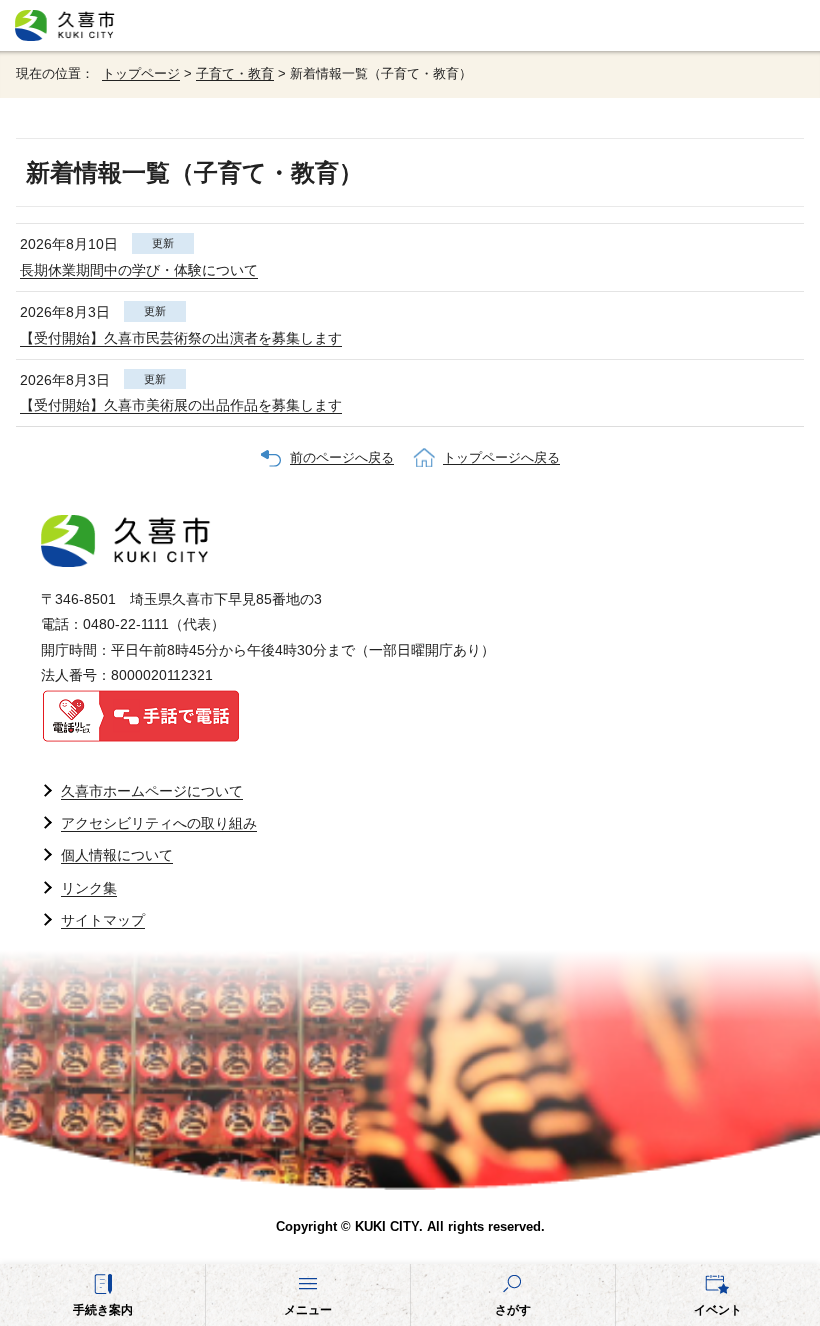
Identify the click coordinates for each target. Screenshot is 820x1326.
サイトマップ (103, 920)
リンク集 (89, 888)
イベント (718, 1310)
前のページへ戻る (342, 458)
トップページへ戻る (501, 458)
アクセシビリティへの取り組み (159, 823)
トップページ (141, 74)
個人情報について (117, 855)
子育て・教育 (235, 74)
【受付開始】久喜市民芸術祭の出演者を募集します (181, 338)
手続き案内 (103, 1310)
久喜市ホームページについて (152, 791)
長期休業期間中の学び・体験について (139, 270)
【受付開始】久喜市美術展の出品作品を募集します (181, 405)
